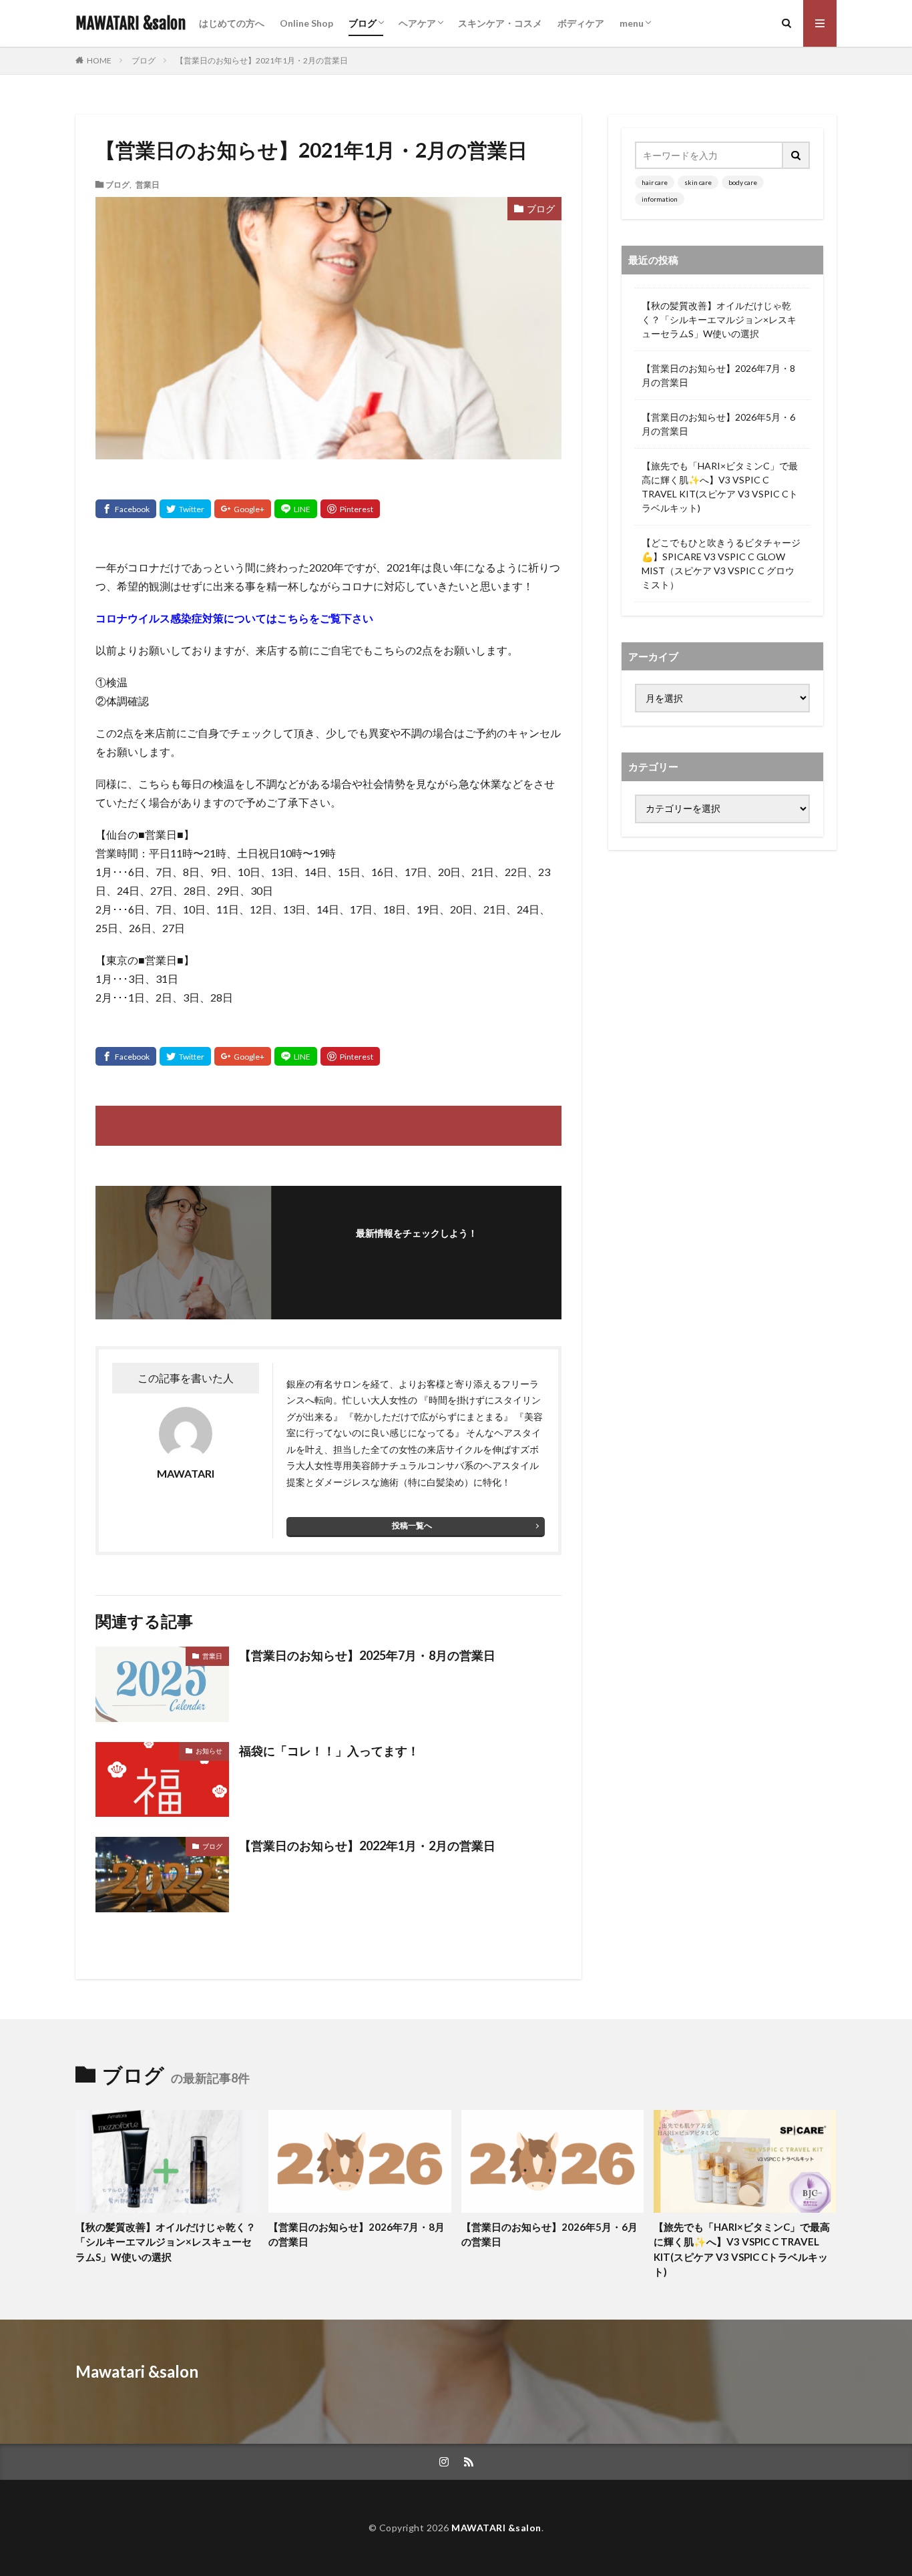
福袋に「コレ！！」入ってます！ (329, 1751)
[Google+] (243, 509)
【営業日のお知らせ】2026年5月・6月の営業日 (718, 424)
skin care (698, 182)
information (660, 199)
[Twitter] (185, 509)
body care (743, 182)
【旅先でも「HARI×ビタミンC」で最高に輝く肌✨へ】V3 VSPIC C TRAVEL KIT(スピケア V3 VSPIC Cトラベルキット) (720, 487)
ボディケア (581, 23)
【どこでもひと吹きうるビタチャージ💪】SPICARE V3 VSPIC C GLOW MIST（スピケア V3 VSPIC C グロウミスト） (721, 564)
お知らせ (209, 1751)
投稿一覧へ (412, 1525)
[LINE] (296, 509)
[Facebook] (126, 509)
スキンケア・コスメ (500, 23)
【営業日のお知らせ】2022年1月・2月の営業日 (367, 1846)
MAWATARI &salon (131, 23)
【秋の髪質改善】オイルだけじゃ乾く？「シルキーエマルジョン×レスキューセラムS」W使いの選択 (719, 319)
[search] (796, 155)
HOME (99, 60)
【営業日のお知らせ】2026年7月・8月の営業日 (718, 375)
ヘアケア (417, 23)
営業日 (148, 184)
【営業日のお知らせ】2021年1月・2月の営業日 (262, 60)
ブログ (363, 23)
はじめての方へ (232, 23)
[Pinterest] (350, 509)
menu (632, 23)
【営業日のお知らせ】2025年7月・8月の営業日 (367, 1655)
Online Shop (306, 23)
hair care (655, 182)
